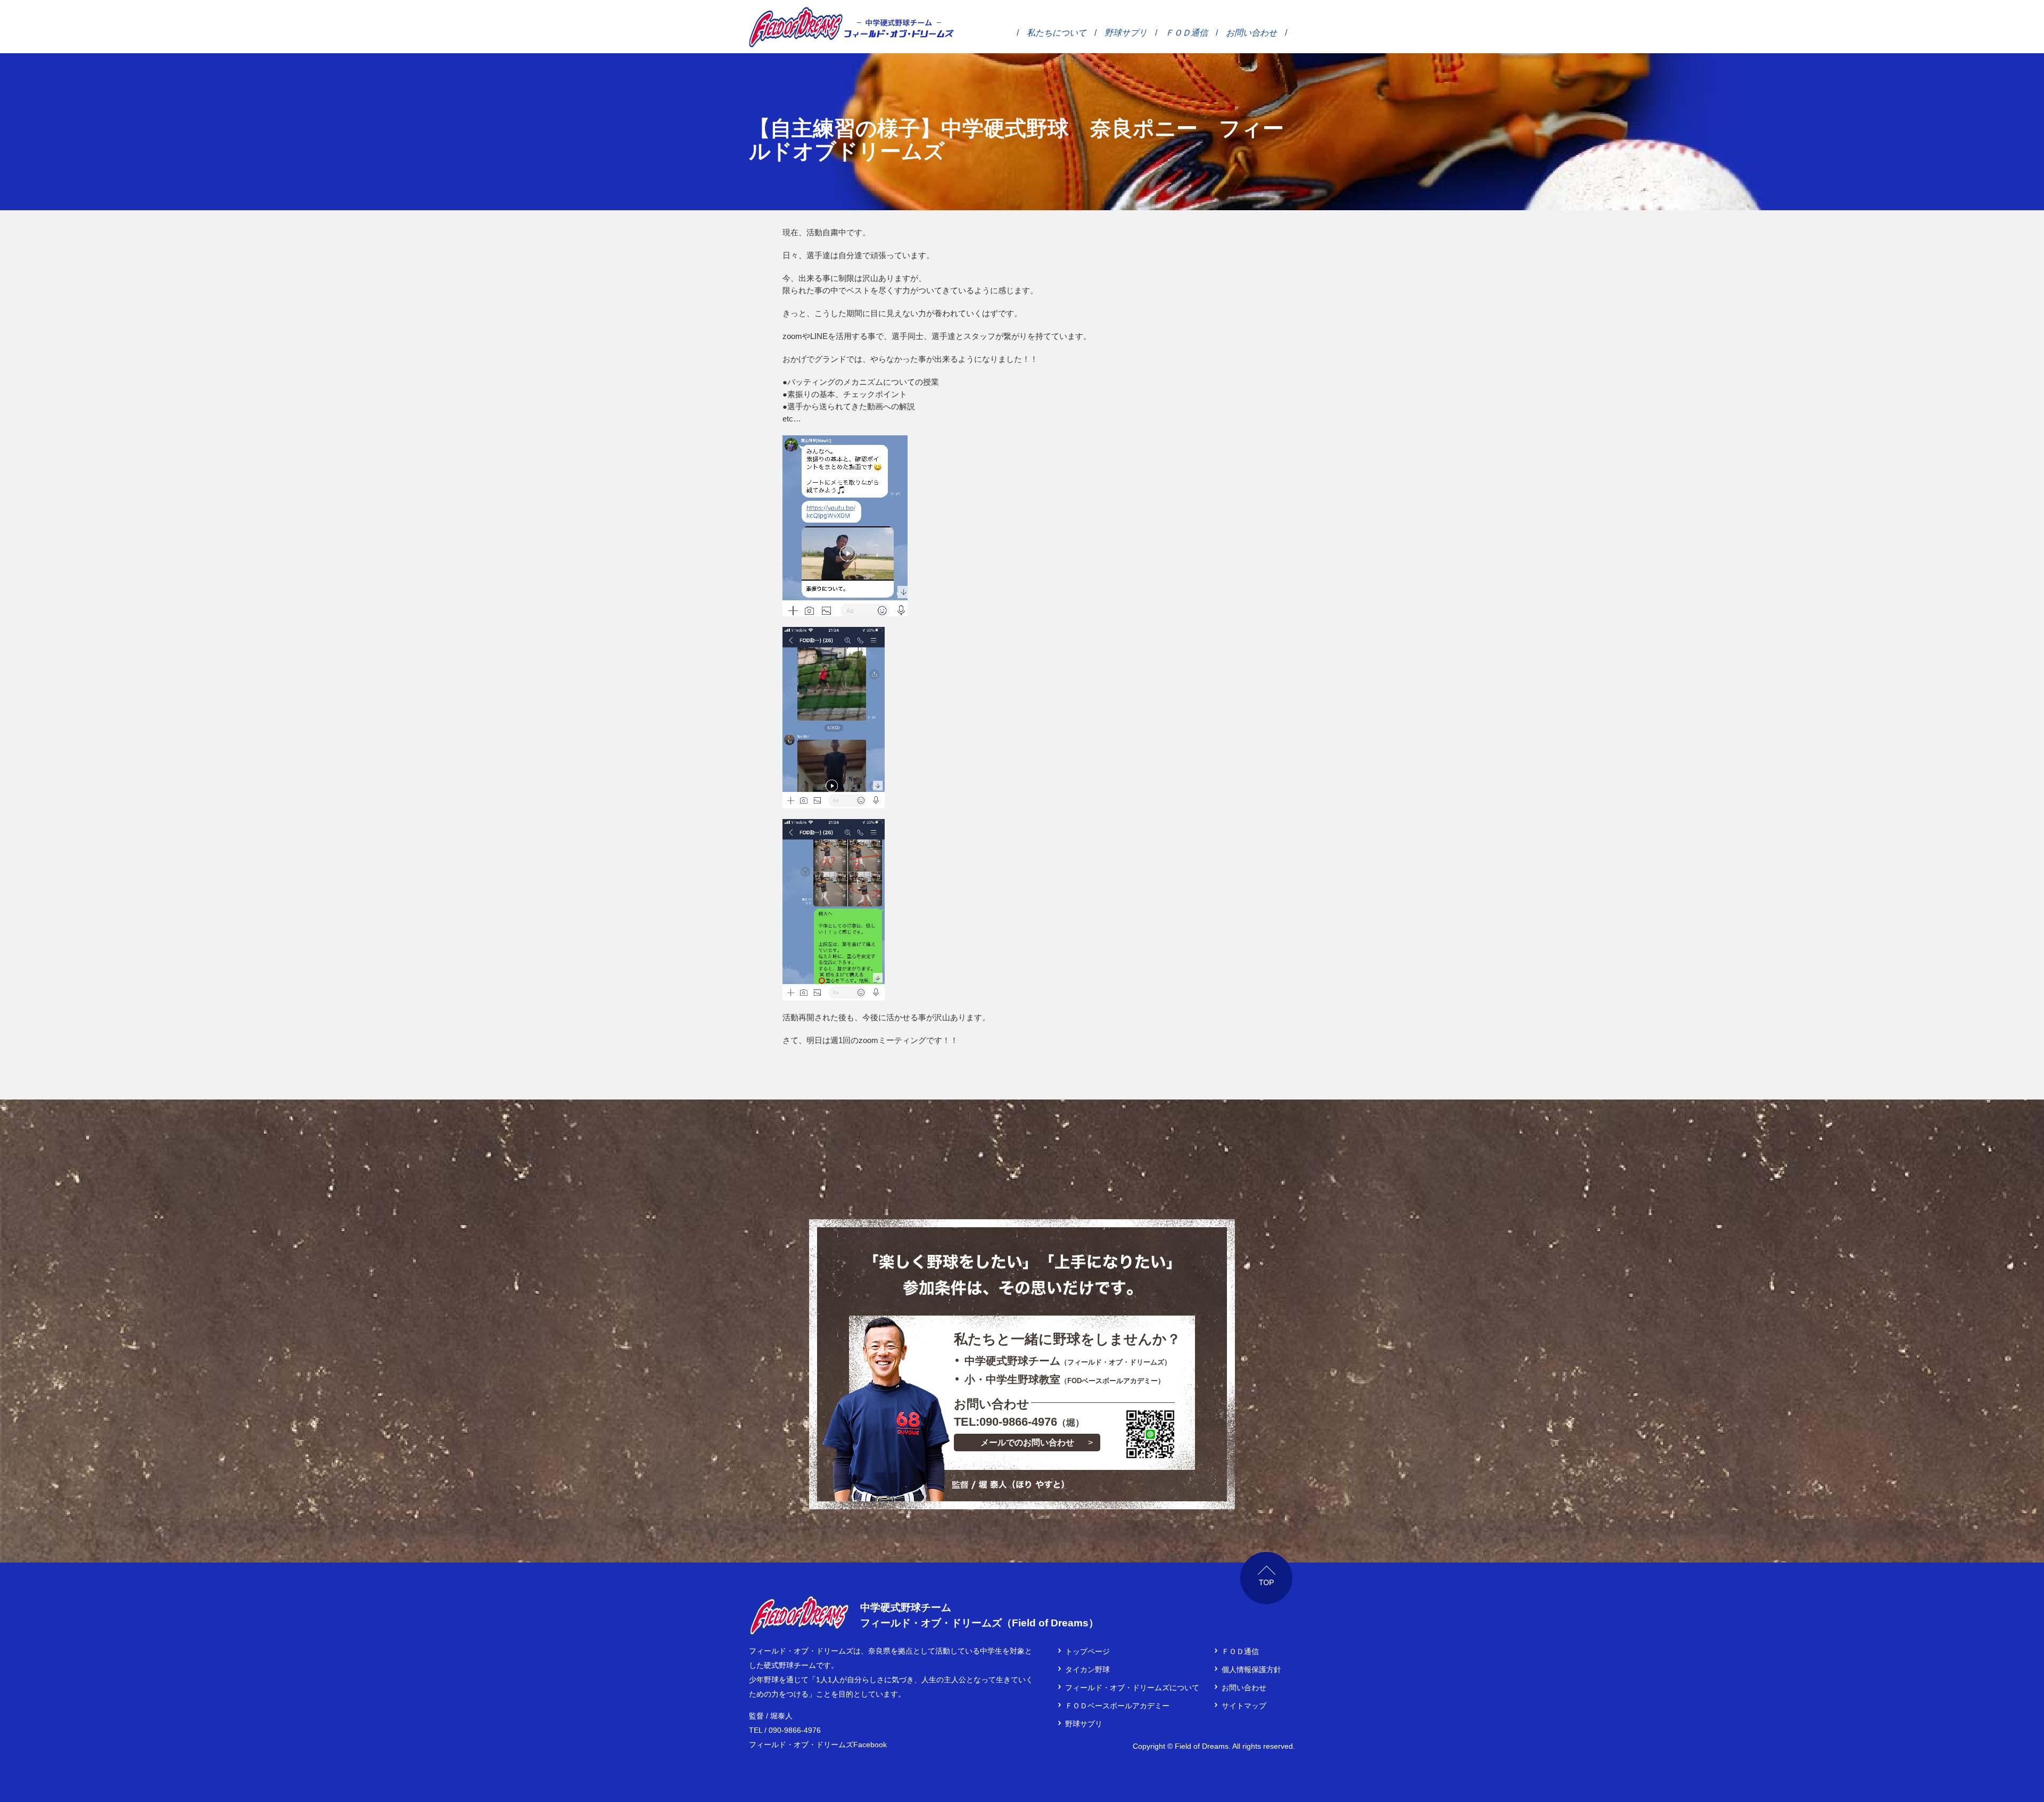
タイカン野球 (1087, 1669)
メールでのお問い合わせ (1027, 1443)
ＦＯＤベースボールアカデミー (1117, 1706)
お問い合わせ (1251, 32)
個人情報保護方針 (1251, 1669)
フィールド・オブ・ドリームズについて (1132, 1688)
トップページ (1087, 1651)
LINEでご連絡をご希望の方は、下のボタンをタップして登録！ (1150, 1434)
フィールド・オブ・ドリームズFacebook (818, 1745)
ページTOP (1267, 1578)
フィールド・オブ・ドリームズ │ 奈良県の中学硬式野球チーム (796, 27)
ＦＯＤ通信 (1186, 32)
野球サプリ (1126, 32)
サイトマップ (1244, 1706)
